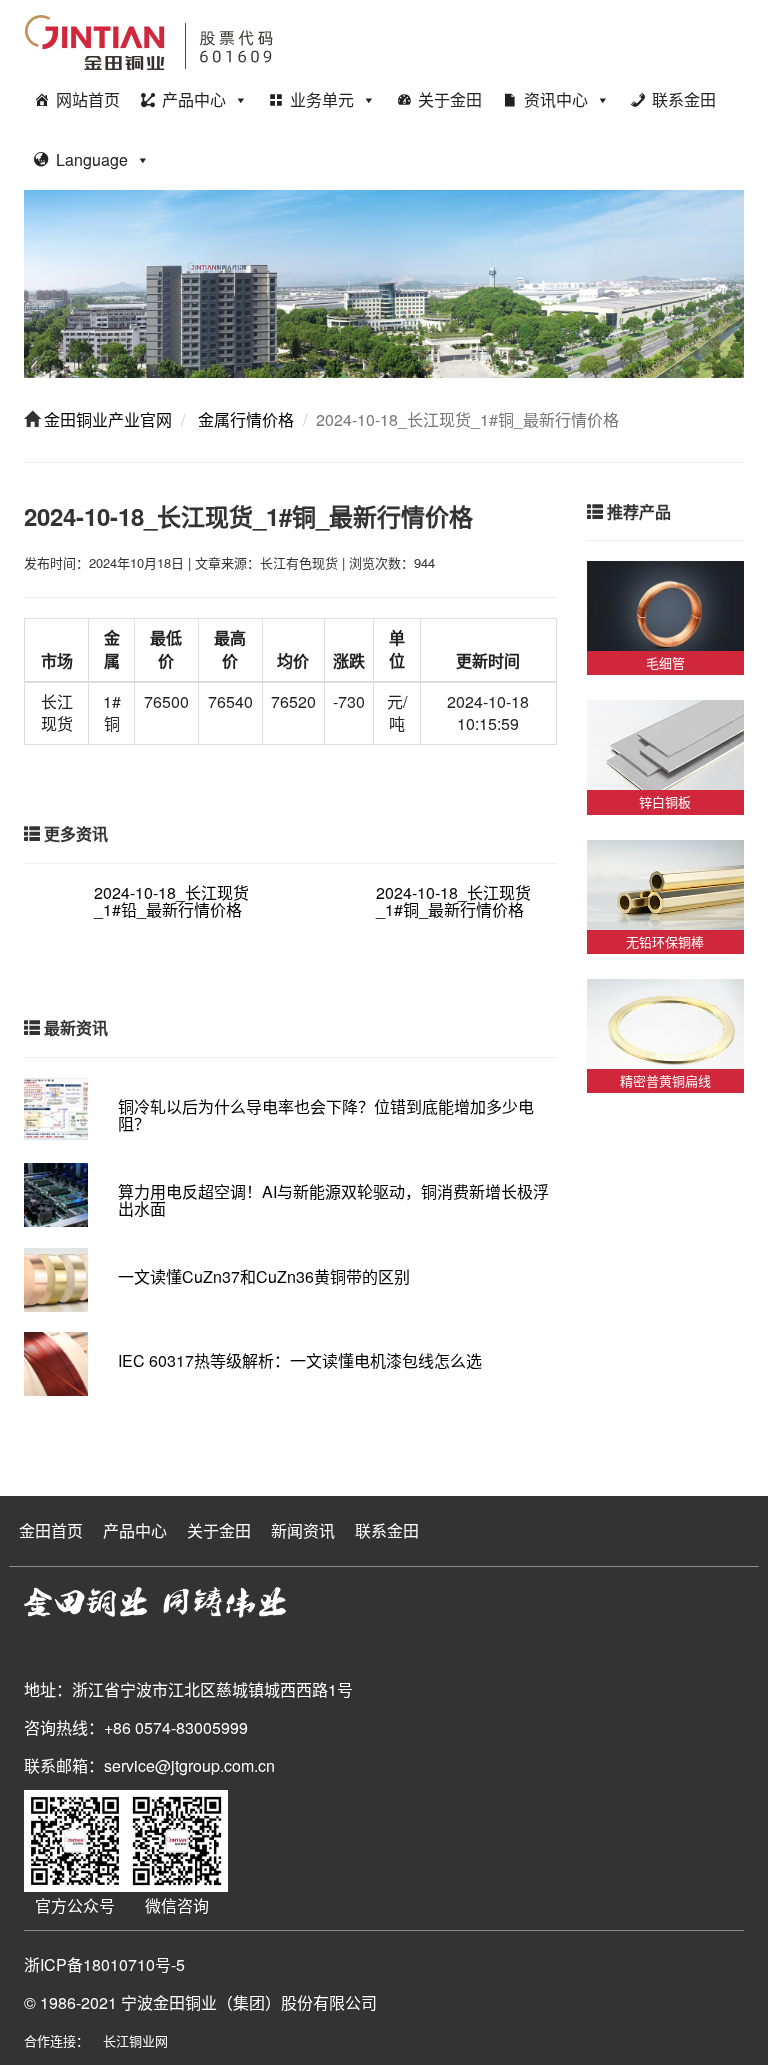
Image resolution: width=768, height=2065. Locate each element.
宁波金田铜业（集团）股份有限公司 (249, 2002)
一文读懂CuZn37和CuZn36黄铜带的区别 (264, 1276)
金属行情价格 (244, 419)
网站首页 (88, 99)
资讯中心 (556, 99)
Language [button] (92, 159)
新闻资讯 (303, 1530)
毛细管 (665, 662)
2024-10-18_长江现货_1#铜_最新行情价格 (453, 901)
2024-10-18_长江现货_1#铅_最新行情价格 (171, 901)
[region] (384, 284)
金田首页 (51, 1530)
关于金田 (450, 99)
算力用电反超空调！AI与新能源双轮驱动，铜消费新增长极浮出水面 (333, 1200)
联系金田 (684, 99)
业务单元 (322, 99)
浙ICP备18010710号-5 (104, 1964)
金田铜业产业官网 (106, 419)
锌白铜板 (665, 801)
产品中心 (194, 99)
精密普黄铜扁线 (665, 1080)
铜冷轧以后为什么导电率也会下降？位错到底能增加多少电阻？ (326, 1115)
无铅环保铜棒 (665, 941)
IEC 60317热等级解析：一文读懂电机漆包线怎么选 (300, 1360)
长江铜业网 (135, 2040)
